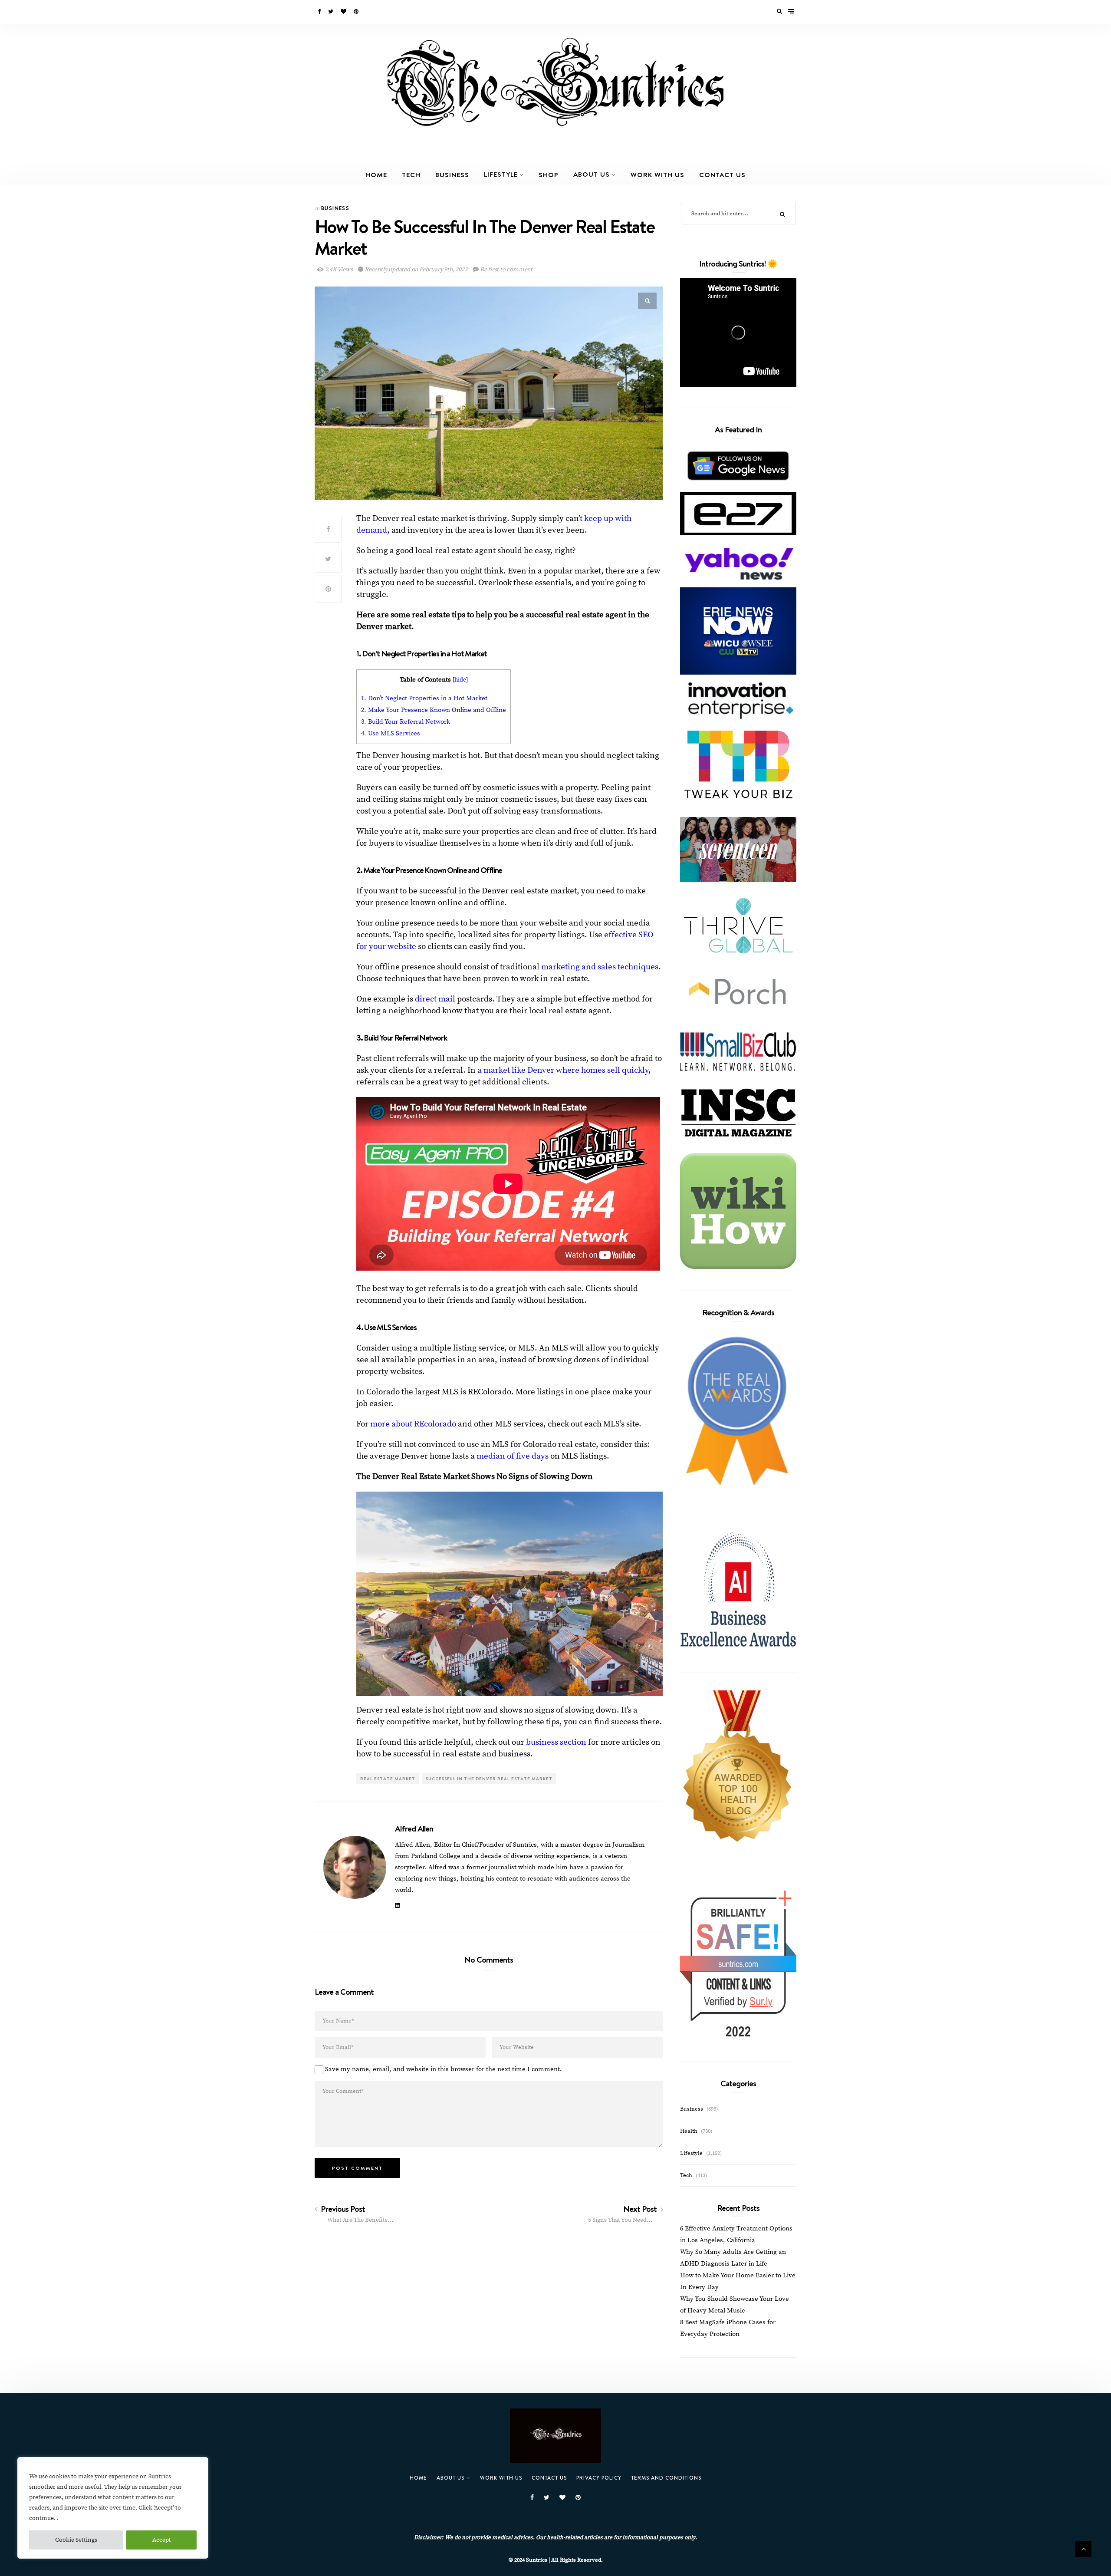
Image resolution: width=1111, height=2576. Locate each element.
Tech (411, 175)
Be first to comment (506, 270)
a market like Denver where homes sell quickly (563, 1070)
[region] (113, 2508)
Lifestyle (501, 174)
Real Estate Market (388, 1779)
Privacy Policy (599, 2478)
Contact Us (722, 175)
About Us (592, 174)
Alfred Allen (414, 1828)
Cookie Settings (76, 2540)
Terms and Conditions (666, 2478)
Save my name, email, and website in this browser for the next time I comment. (444, 2069)
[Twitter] (331, 12)
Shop (549, 175)
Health (689, 2131)
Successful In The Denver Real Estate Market (489, 1779)
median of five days (513, 1456)
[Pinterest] (357, 12)
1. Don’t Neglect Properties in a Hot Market (424, 698)
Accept (162, 2540)
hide (460, 680)
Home (376, 175)
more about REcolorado (414, 1424)
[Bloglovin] (344, 12)
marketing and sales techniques (600, 967)
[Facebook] (320, 12)
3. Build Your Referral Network (406, 722)
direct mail (435, 999)
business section (556, 1742)
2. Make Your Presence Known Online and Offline (434, 710)
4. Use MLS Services (391, 733)
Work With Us (657, 175)
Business (452, 175)
